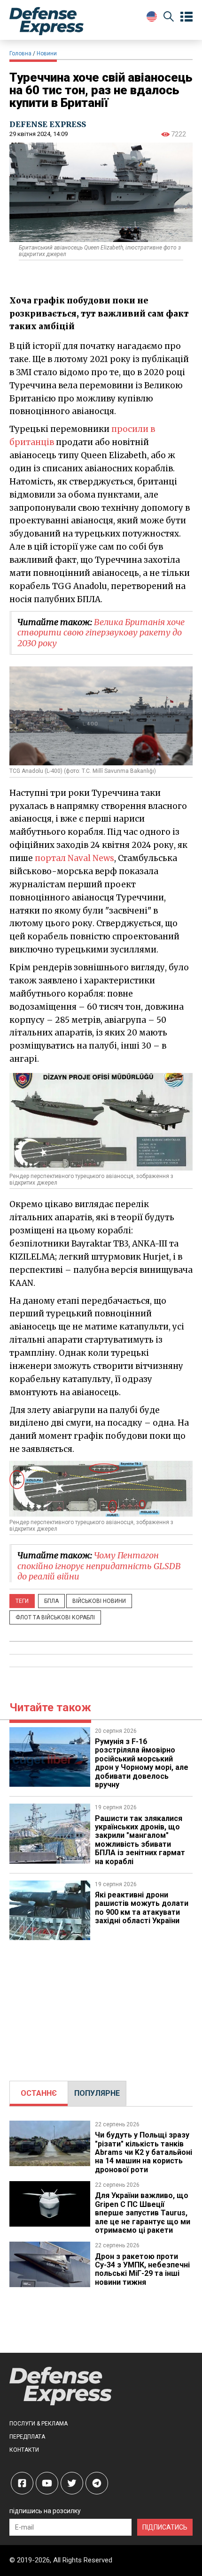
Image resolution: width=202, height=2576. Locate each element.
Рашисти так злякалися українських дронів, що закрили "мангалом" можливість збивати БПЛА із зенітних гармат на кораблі (140, 1840)
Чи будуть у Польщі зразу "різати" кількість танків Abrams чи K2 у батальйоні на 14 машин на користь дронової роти (144, 2152)
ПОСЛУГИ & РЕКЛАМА (39, 2424)
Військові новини (99, 1601)
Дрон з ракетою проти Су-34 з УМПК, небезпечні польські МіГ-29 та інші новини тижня (142, 2269)
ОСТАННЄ (39, 2093)
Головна (20, 53)
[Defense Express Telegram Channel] (97, 2483)
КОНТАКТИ (24, 2450)
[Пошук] (169, 18)
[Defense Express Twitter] (72, 2483)
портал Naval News (74, 858)
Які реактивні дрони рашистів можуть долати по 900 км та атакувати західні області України (142, 1908)
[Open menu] (186, 17)
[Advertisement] (101, 2006)
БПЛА (51, 1601)
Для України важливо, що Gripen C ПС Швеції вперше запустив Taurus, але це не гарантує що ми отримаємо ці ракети (143, 2213)
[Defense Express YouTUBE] (47, 2483)
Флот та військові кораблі (55, 1617)
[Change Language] (152, 16)
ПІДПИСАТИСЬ (165, 2527)
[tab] (39, 2093)
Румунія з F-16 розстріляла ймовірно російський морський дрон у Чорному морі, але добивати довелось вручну (142, 1763)
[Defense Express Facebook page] (22, 2483)
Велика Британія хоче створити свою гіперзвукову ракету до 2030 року (101, 633)
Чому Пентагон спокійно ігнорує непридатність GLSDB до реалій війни (99, 1566)
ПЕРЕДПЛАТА (27, 2437)
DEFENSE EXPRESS (48, 124)
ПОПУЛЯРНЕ (97, 2093)
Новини (47, 53)
